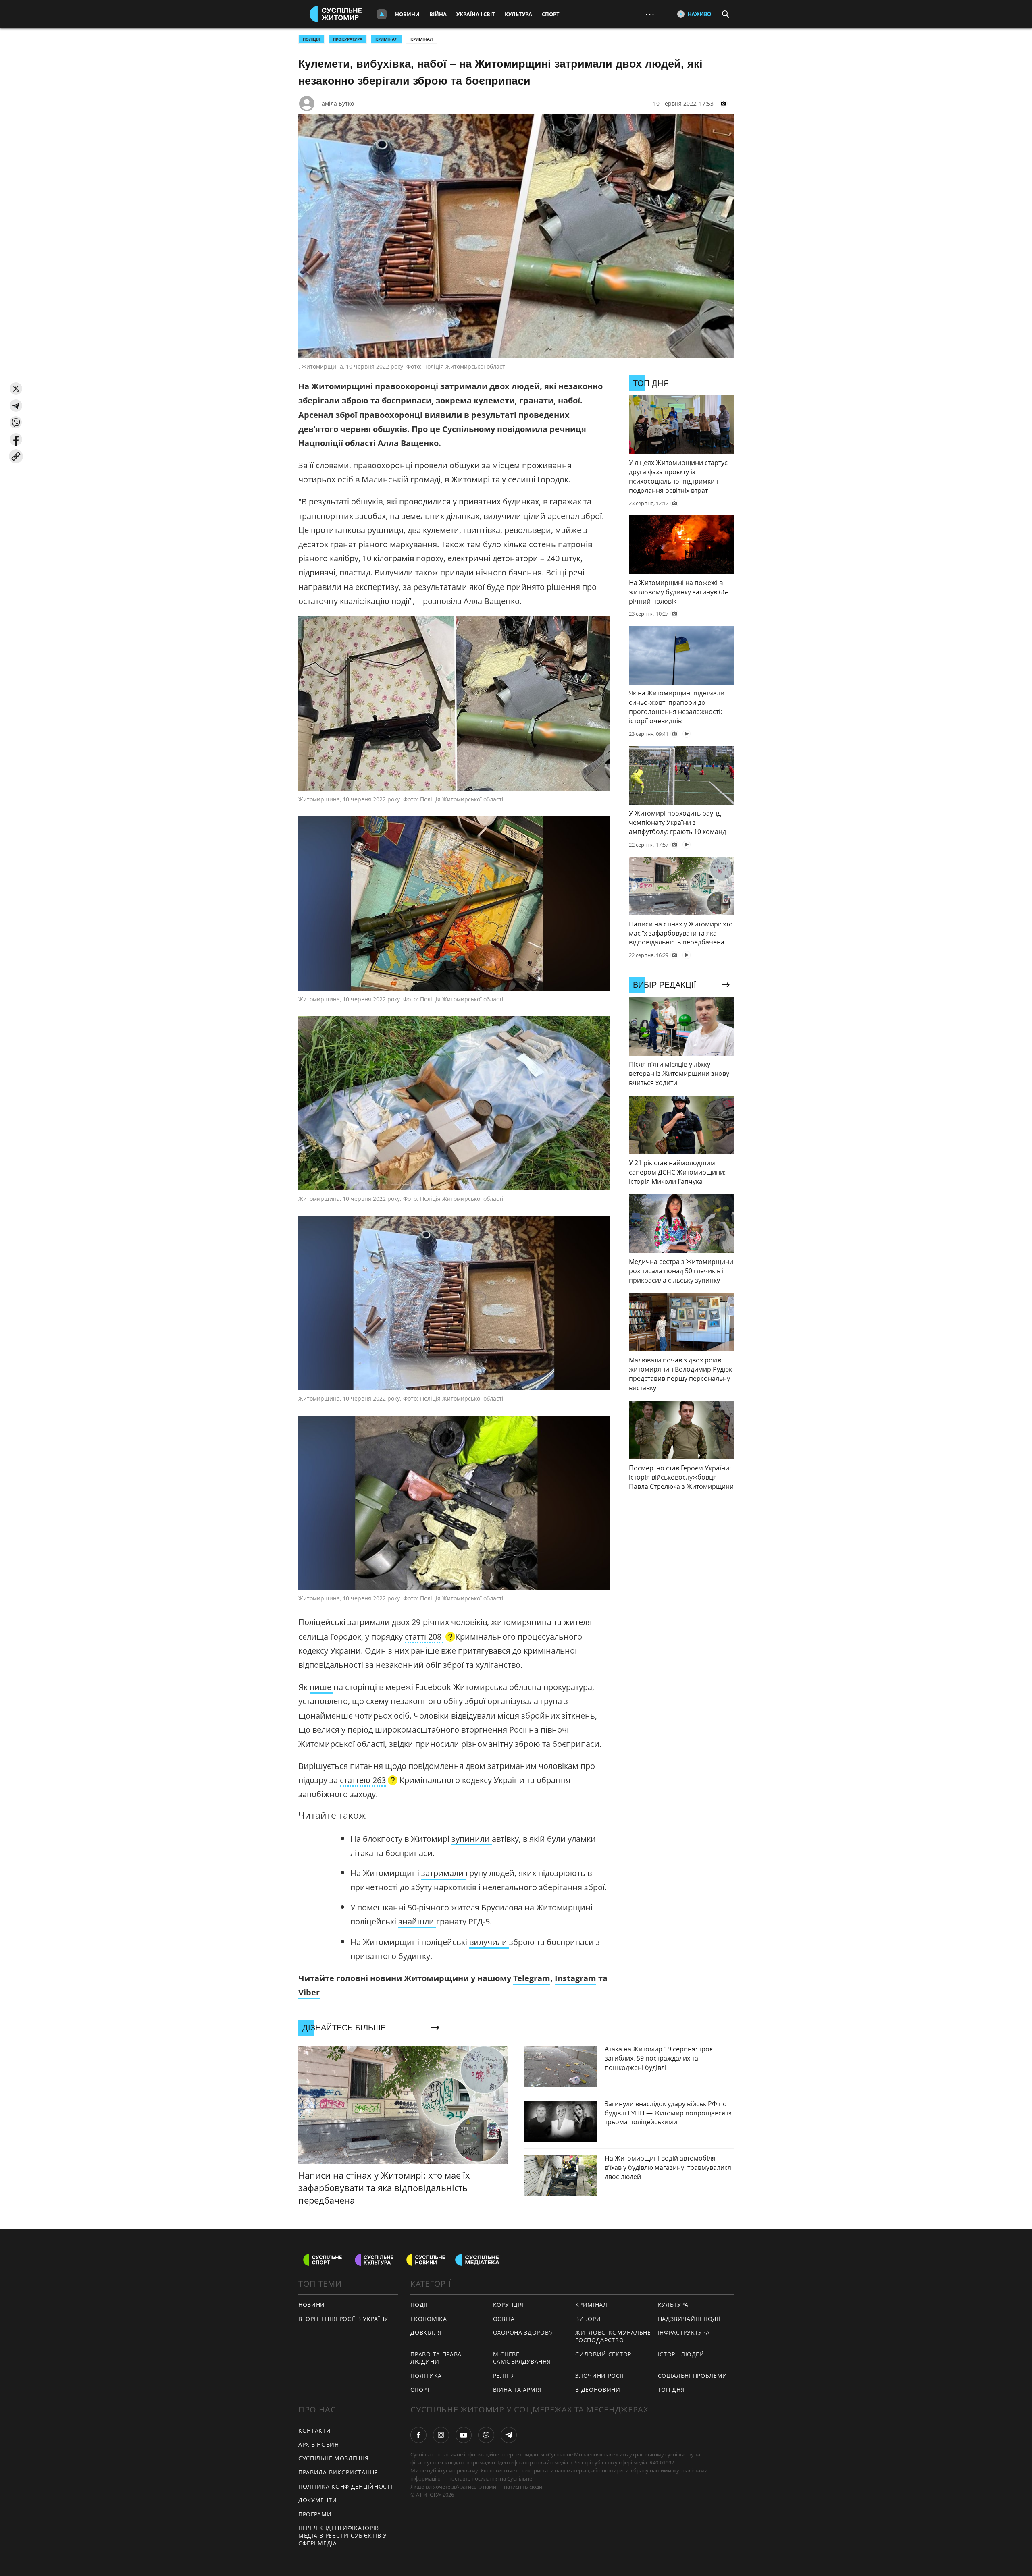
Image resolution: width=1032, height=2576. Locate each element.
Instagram (575, 1978)
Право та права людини (436, 2358)
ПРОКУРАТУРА (348, 39)
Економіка (429, 2319)
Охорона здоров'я (524, 2332)
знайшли (417, 1921)
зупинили (472, 1839)
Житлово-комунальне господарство (613, 2336)
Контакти (315, 2430)
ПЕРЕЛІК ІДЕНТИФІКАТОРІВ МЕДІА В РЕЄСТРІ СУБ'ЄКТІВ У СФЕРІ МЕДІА (343, 2535)
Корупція (508, 2305)
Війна (438, 14)
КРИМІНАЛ (386, 39)
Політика (426, 2376)
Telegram (532, 1978)
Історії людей (681, 2354)
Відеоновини (598, 2390)
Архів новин (319, 2444)
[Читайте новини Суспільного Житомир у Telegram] (509, 2435)
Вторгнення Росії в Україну (343, 2319)
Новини (407, 14)
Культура (518, 14)
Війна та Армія (517, 2390)
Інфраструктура (684, 2332)
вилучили (489, 1942)
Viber (309, 1992)
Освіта (504, 2319)
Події (419, 2305)
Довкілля (426, 2332)
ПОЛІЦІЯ (311, 39)
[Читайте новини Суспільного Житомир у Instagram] (441, 2435)
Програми (315, 2514)
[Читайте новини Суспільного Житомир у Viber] (486, 2435)
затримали (443, 1873)
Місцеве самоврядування (522, 2358)
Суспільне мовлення (334, 2458)
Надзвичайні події (689, 2319)
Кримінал (421, 39)
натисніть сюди (523, 2487)
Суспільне (520, 2478)
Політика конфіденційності (345, 2486)
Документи (317, 2500)
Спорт (551, 14)
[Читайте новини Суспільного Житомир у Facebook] (418, 2435)
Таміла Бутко (336, 103)
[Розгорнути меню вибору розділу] (382, 14)
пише (321, 1687)
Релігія (504, 2376)
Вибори (588, 2319)
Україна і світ (476, 14)
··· (650, 14)
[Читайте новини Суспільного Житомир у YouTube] (464, 2435)
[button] (16, 389)
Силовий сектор (603, 2354)
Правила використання (338, 2472)
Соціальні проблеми (693, 2376)
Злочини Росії (599, 2376)
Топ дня (671, 2390)
